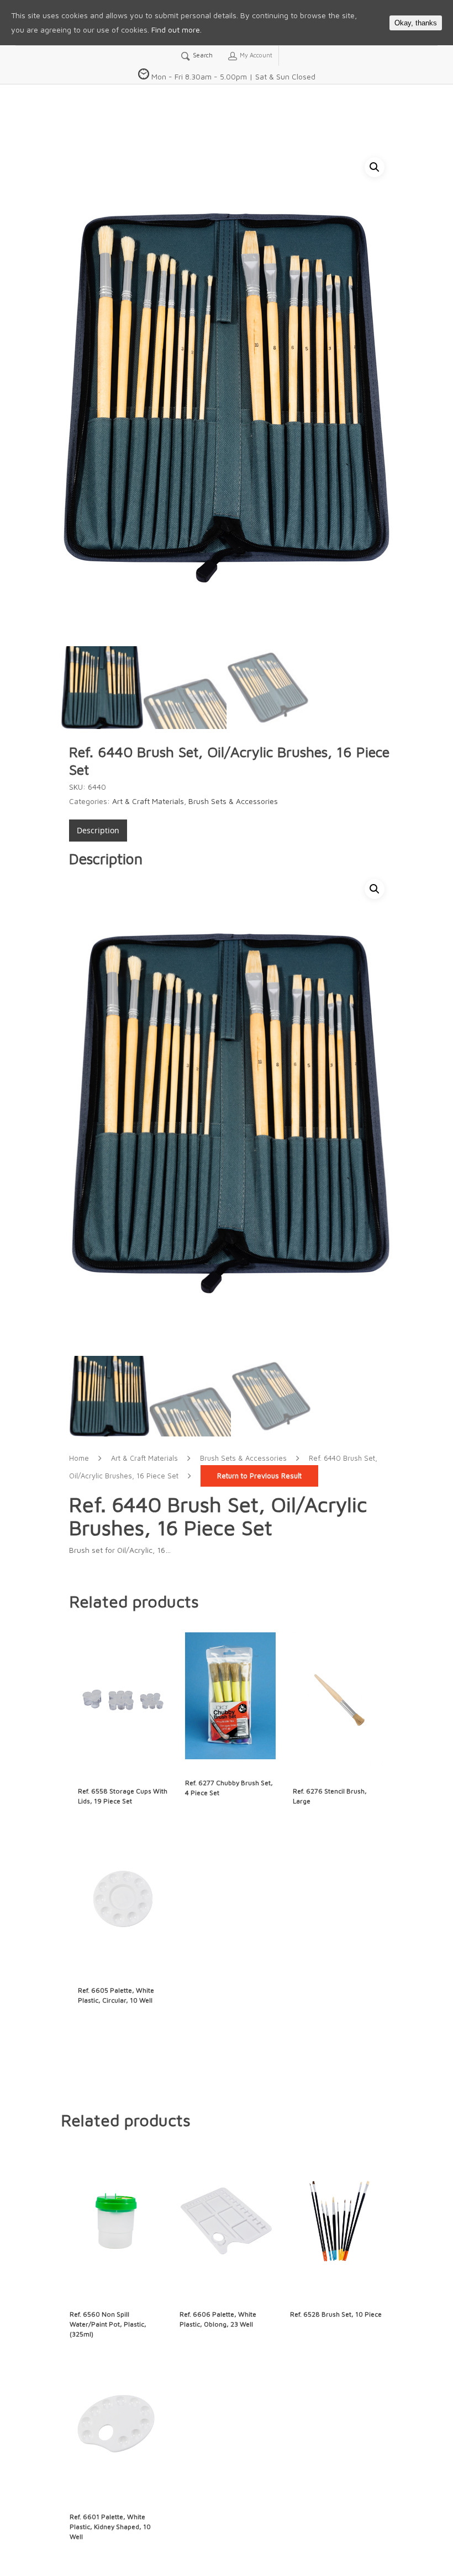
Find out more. (177, 30)
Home (79, 1458)
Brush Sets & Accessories (233, 801)
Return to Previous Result (259, 1476)
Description (98, 830)
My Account (255, 55)
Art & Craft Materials (148, 801)
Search (202, 55)
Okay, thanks (416, 23)
